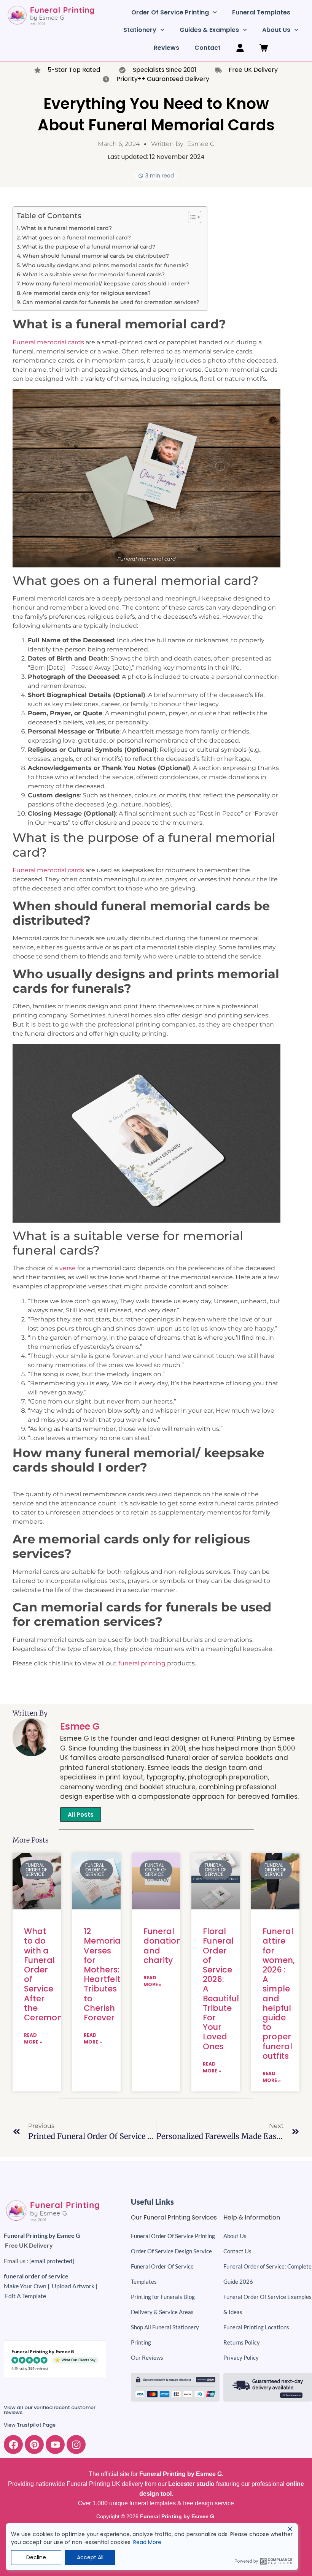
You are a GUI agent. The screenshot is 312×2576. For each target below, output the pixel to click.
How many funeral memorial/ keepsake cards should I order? (106, 284)
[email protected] (52, 2261)
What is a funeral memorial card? (66, 228)
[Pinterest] (34, 2445)
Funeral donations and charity (165, 1946)
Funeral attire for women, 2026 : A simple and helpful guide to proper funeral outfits (279, 1993)
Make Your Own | (28, 2286)
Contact (208, 48)
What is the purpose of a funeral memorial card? (89, 247)
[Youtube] (55, 2445)
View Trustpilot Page (30, 2425)
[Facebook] (13, 2445)
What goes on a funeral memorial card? (76, 238)
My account (240, 48)
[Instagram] (76, 2445)
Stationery (140, 30)
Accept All (90, 2557)
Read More (147, 2542)
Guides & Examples (209, 30)
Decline (36, 2557)
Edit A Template (25, 2296)
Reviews (166, 48)
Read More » (33, 2038)
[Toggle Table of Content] (191, 217)
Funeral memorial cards (48, 342)
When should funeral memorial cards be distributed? (96, 256)
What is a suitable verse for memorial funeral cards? (94, 274)
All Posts (81, 1815)
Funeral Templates (261, 12)
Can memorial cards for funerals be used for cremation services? (111, 302)
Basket (264, 48)
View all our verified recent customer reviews (50, 2410)
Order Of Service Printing (170, 12)
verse (68, 1268)
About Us (276, 30)
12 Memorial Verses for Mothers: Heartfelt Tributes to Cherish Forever (103, 1974)
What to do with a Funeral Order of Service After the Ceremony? (48, 1974)
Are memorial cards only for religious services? (87, 293)
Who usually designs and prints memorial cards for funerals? (105, 265)
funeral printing (142, 1663)
